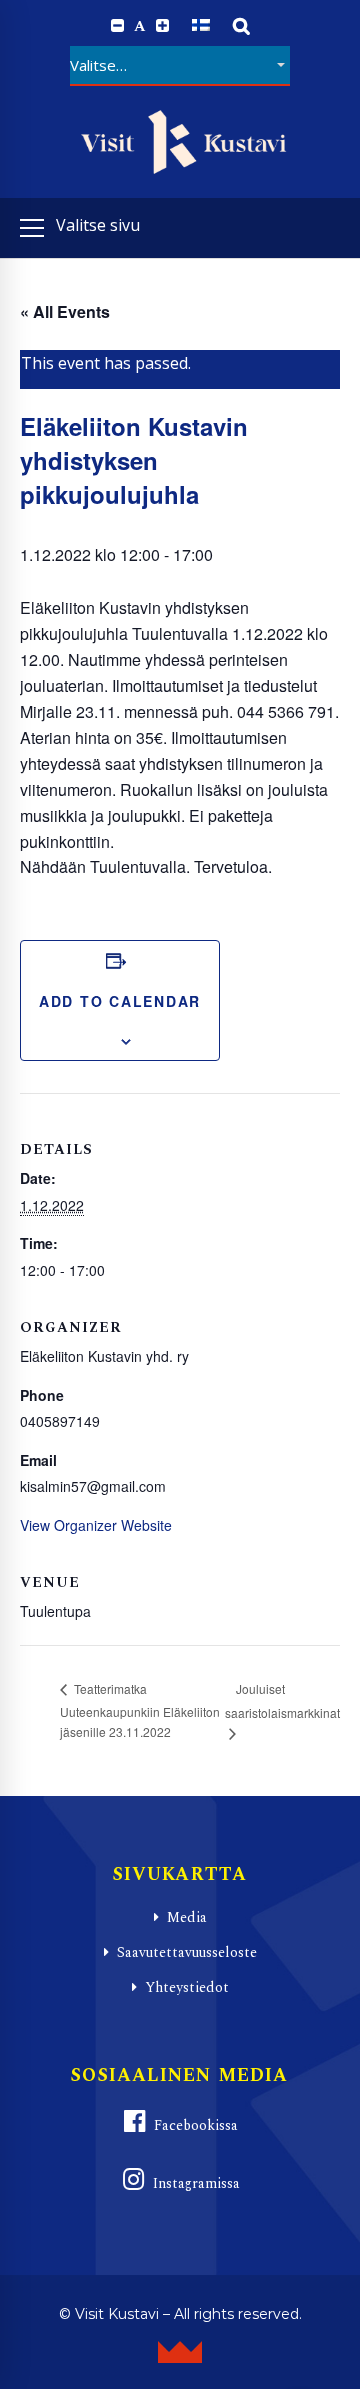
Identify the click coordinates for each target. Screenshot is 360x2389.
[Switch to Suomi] (201, 25)
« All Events (65, 311)
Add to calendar (120, 1001)
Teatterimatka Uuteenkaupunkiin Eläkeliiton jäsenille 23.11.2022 (140, 1710)
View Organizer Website (96, 1525)
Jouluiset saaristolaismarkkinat (282, 1700)
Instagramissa (196, 2183)
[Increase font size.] (162, 26)
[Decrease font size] (117, 26)
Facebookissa (196, 2125)
